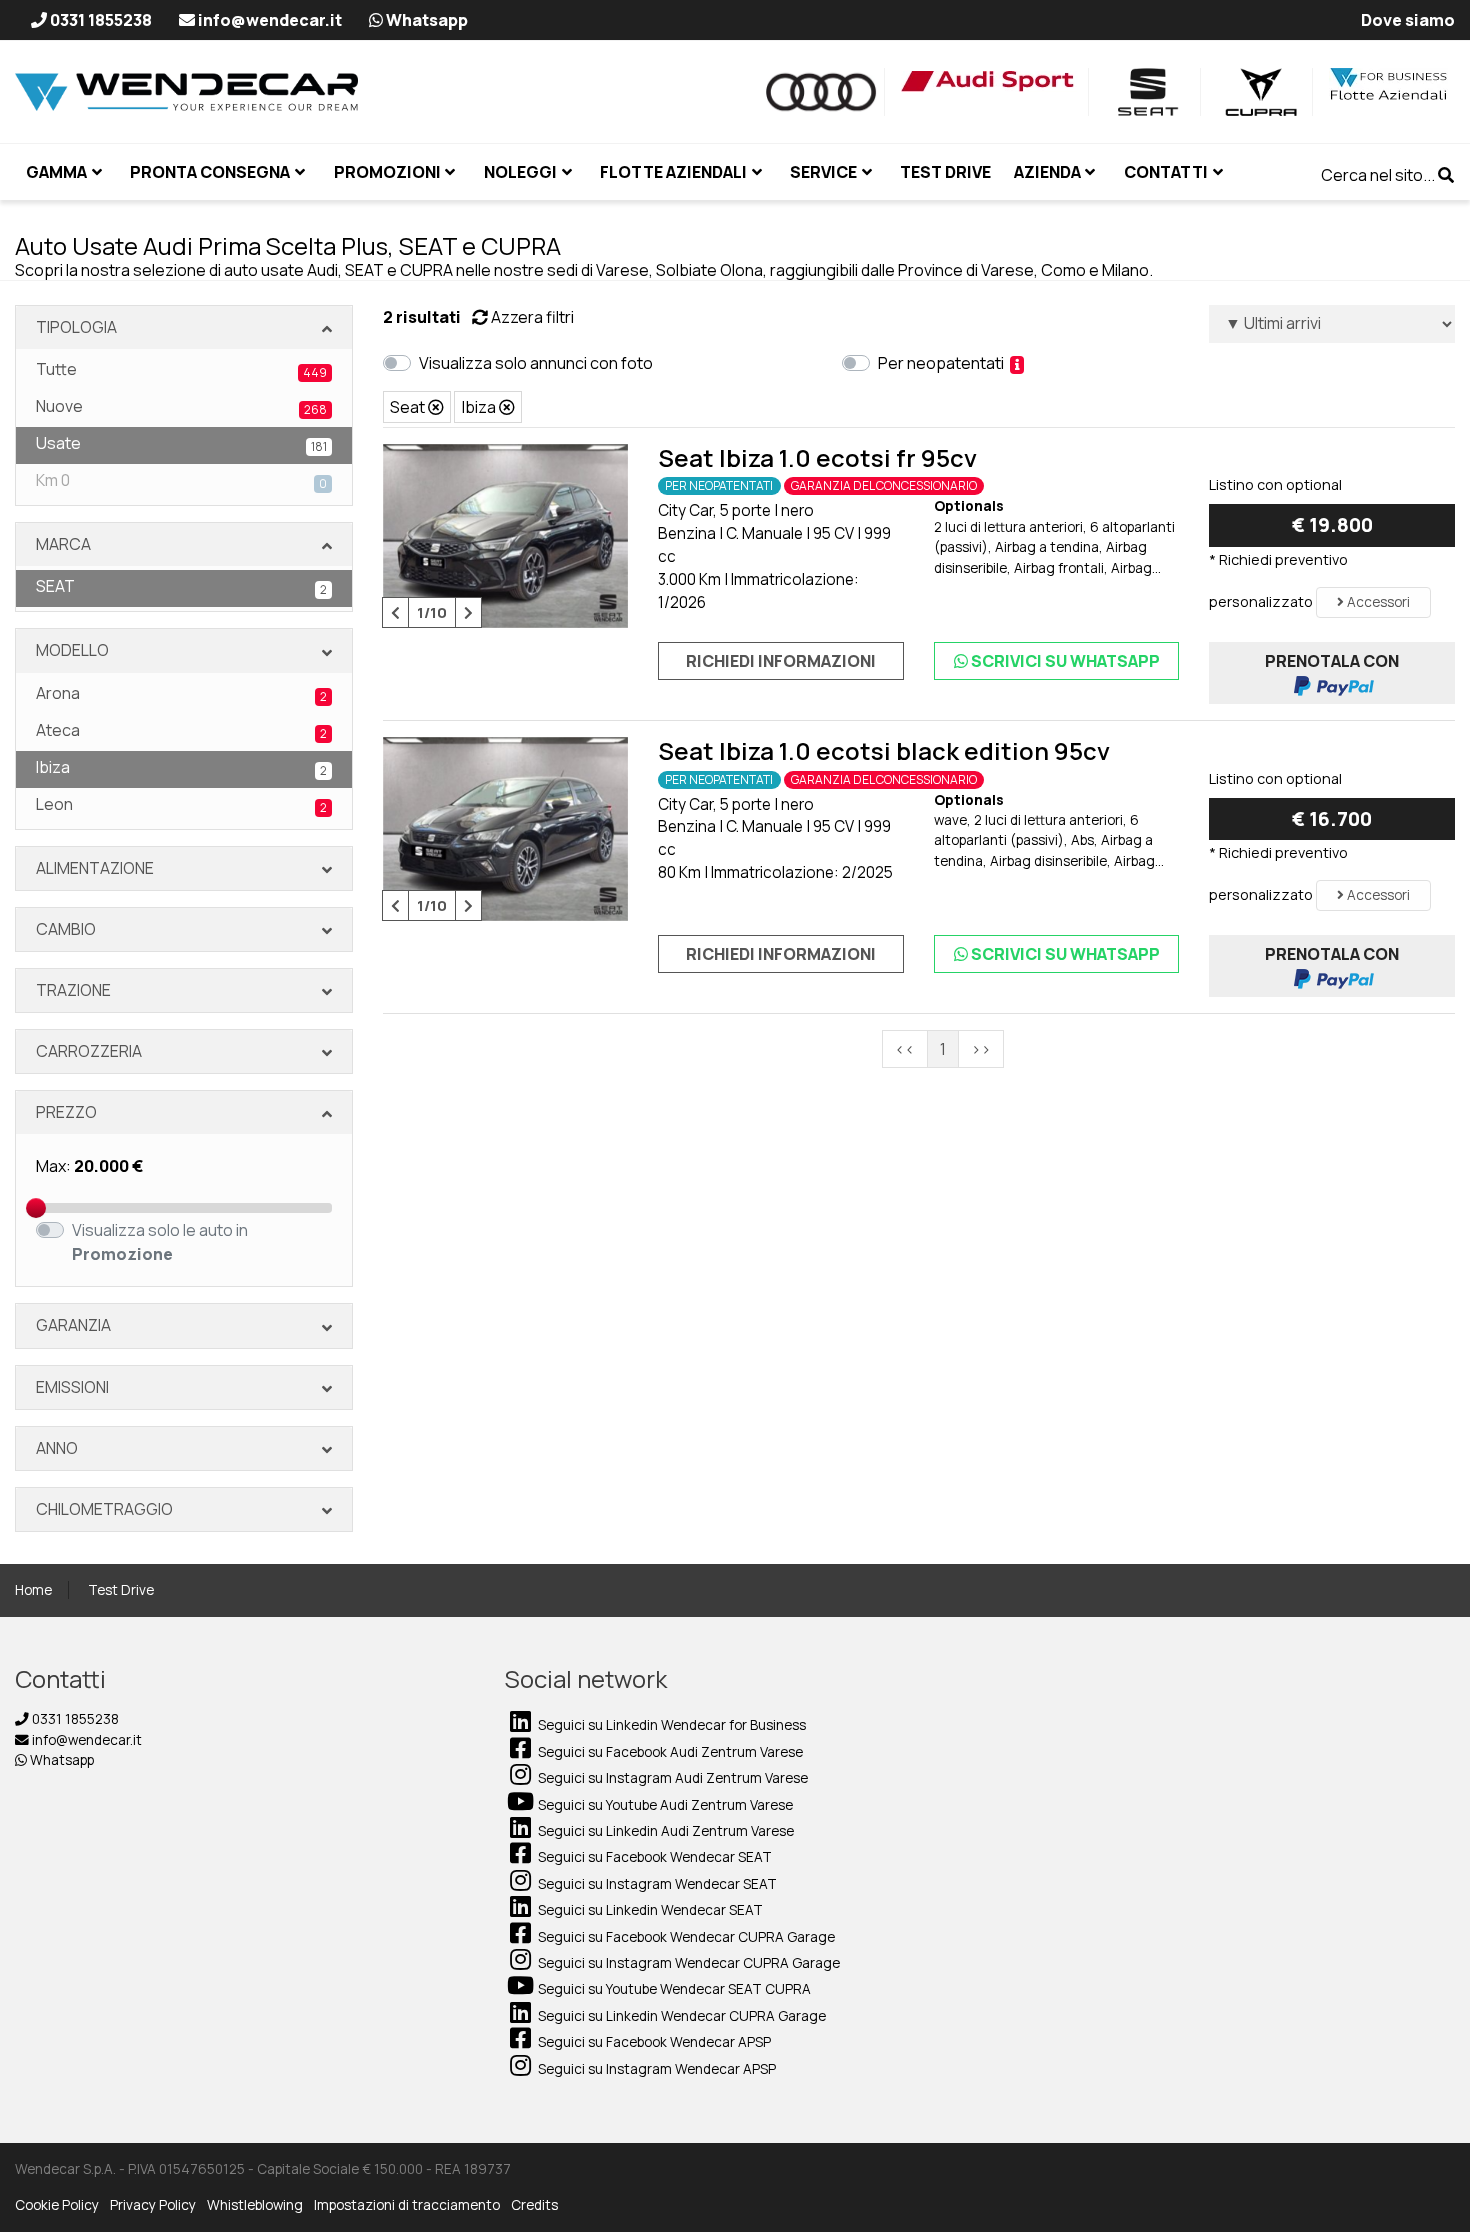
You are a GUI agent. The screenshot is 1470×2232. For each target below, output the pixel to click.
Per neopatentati (944, 363)
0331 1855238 (74, 1719)
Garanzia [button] (73, 1325)
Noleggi (520, 172)
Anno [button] (57, 1448)
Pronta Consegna (210, 172)
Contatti (1166, 172)
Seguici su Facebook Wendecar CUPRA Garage (685, 1937)
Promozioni (387, 172)
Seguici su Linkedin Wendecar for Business (670, 1725)
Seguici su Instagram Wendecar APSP (655, 2069)
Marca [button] (63, 544)
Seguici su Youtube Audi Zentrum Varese (664, 1805)
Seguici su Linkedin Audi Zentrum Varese (664, 1831)
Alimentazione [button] (95, 868)
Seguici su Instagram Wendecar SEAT (656, 1884)
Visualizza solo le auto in (160, 1242)
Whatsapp (60, 1760)
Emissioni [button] (72, 1387)
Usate (181, 443)
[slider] (36, 1208)
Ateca (181, 730)
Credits (534, 2205)
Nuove (181, 406)
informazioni (781, 661)
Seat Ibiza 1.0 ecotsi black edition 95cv (884, 750)
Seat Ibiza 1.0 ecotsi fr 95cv (817, 457)
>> (981, 1049)
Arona (181, 693)
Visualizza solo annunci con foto (539, 363)
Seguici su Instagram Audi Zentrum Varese (671, 1778)
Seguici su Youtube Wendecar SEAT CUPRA (673, 1989)
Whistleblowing (255, 2205)
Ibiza (181, 767)
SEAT (181, 586)
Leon (181, 804)
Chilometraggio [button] (104, 1509)
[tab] (184, 327)
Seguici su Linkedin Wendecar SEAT (649, 1910)
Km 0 (181, 480)
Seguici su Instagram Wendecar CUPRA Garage (687, 1963)
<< (905, 1049)
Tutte (181, 369)
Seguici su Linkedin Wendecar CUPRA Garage (680, 2016)
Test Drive (121, 1590)
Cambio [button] (66, 929)
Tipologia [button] (76, 327)
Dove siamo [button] (1408, 20)
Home (33, 1590)
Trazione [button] (73, 990)
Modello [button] (72, 650)
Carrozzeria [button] (89, 1051)
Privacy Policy (153, 2205)
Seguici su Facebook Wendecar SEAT (653, 1857)
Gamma (56, 172)
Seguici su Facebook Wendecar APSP (653, 2042)
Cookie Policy (57, 2205)
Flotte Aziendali (673, 172)
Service (823, 172)
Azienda (1047, 172)
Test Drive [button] (945, 172)
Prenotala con (1332, 661)
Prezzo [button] (66, 1112)
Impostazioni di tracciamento (407, 2205)
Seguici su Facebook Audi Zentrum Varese (669, 1752)
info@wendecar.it (85, 1740)
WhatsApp (1065, 661)
